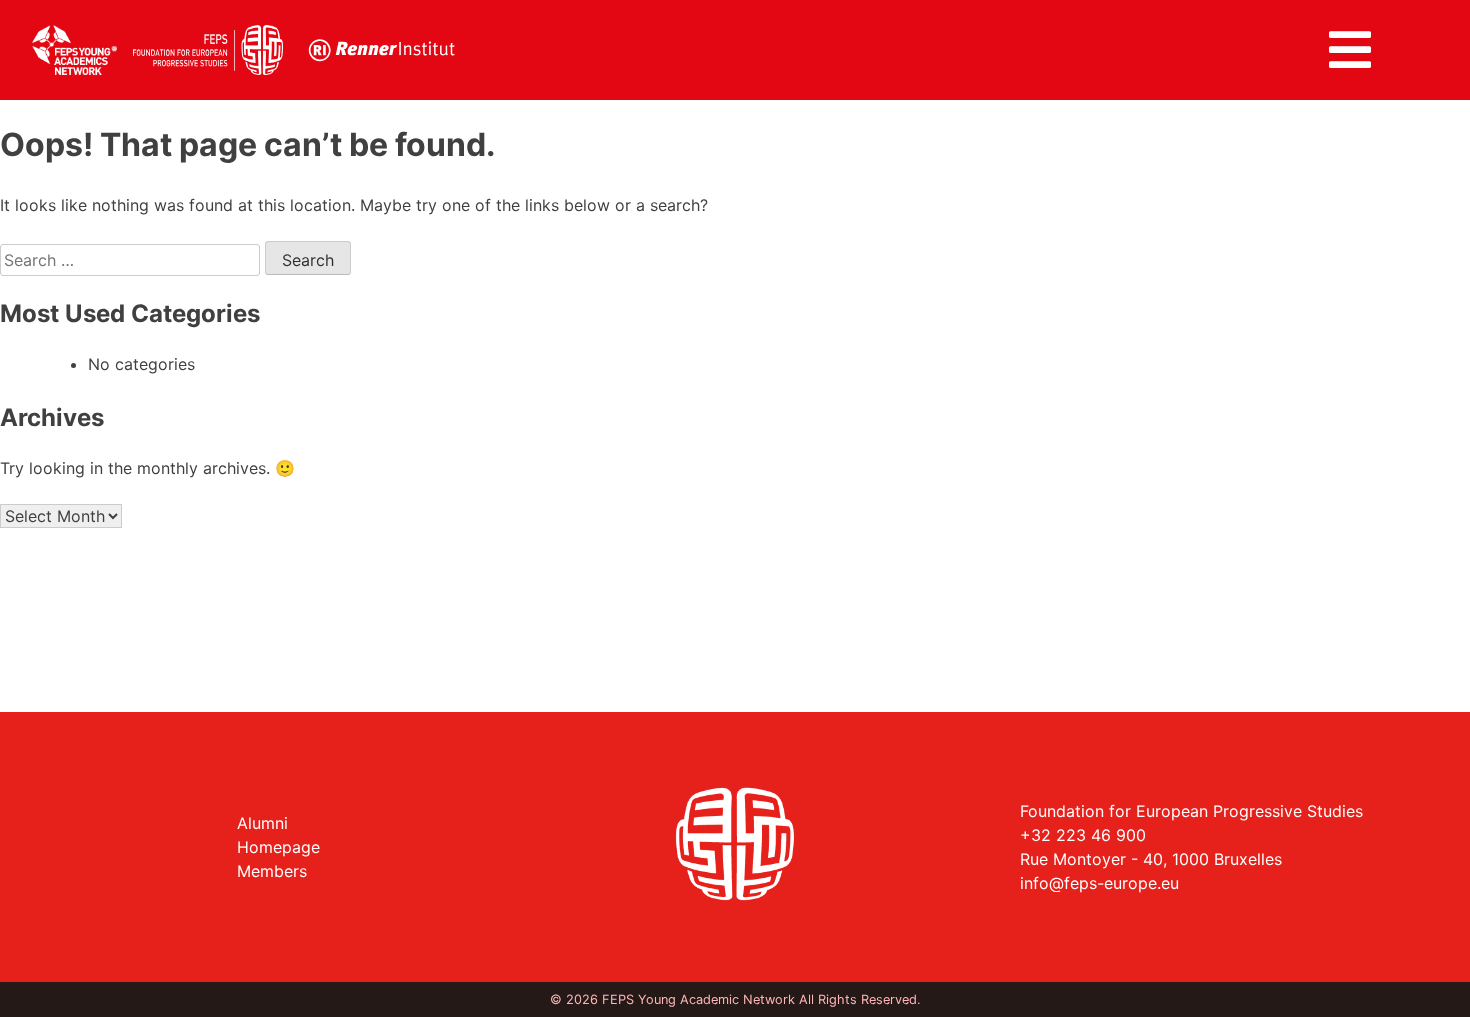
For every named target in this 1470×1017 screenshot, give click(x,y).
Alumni (262, 823)
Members (272, 871)
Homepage (278, 847)
